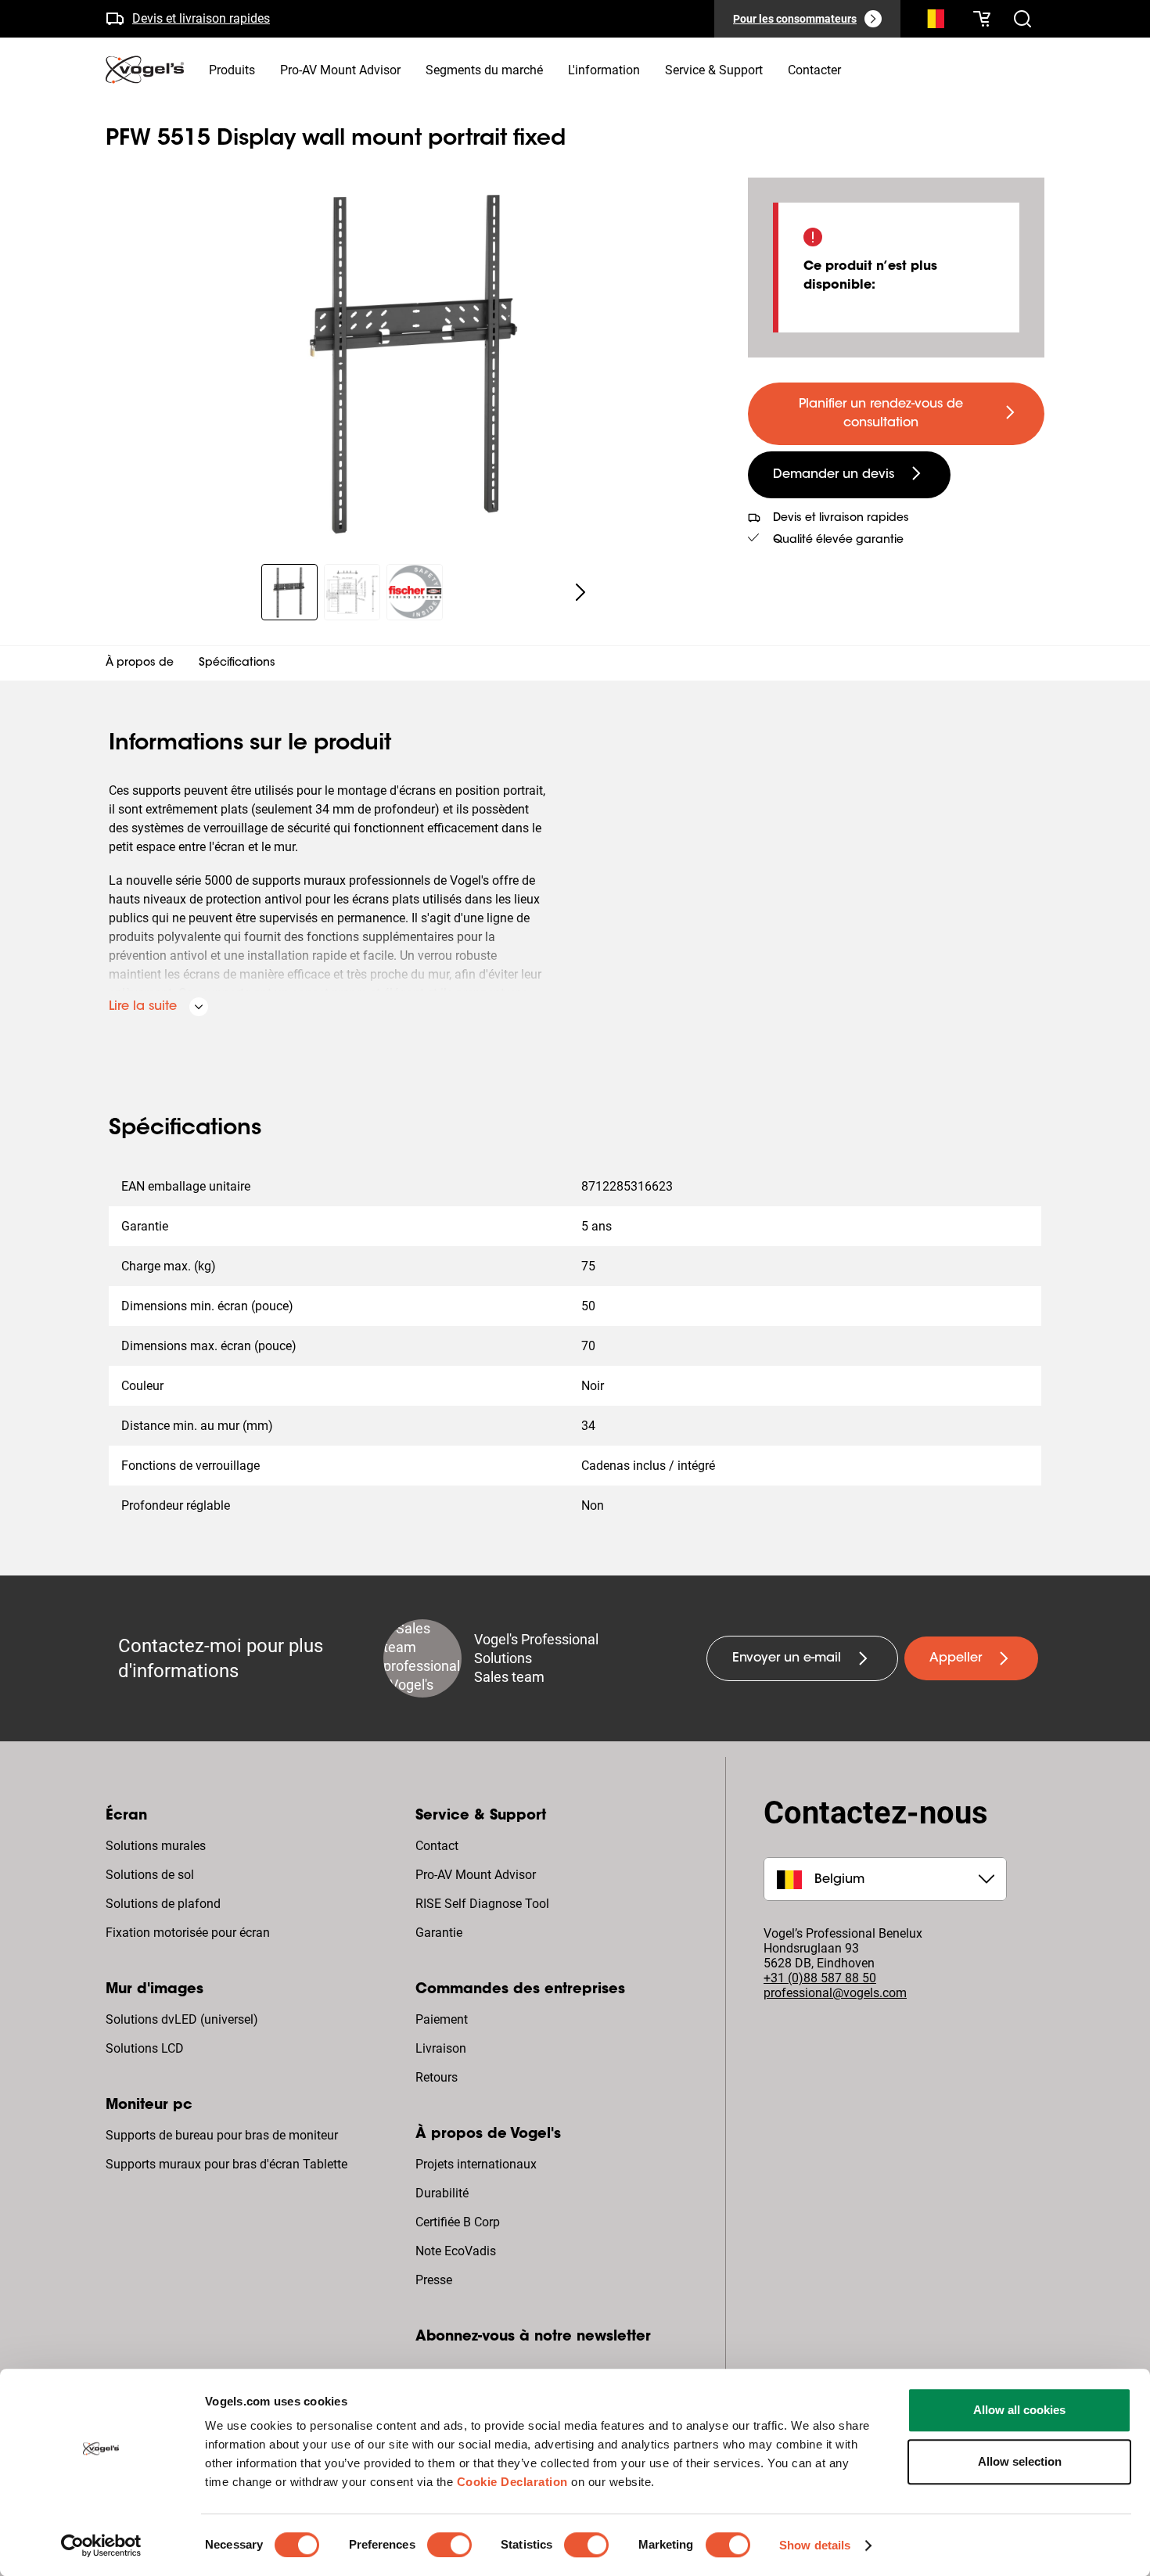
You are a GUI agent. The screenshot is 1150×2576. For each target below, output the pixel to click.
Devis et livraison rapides (201, 18)
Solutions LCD (145, 2048)
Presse (434, 2280)
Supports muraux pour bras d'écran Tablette (226, 2164)
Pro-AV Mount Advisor (476, 1875)
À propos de (140, 663)
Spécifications (237, 663)
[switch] (449, 2545)
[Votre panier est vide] (982, 19)
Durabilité (442, 2193)
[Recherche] (932, 22)
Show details (815, 2545)
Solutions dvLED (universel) (182, 2019)
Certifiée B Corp (458, 2222)
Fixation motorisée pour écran (188, 1933)
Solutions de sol (150, 1875)
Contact (437, 1846)
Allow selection (1020, 2461)
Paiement (442, 2019)
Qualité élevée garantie (838, 541)
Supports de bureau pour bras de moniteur (222, 2135)
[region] (414, 361)
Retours (437, 2077)
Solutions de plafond (163, 1904)
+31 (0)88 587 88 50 (820, 1978)
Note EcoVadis (456, 2251)
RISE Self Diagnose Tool (482, 1904)
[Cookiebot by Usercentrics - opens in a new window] (101, 2545)
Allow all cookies (1019, 2410)
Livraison (441, 2048)
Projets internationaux (476, 2164)
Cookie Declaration (512, 2482)
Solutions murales (156, 1846)
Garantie (439, 1933)
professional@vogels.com (835, 1993)
